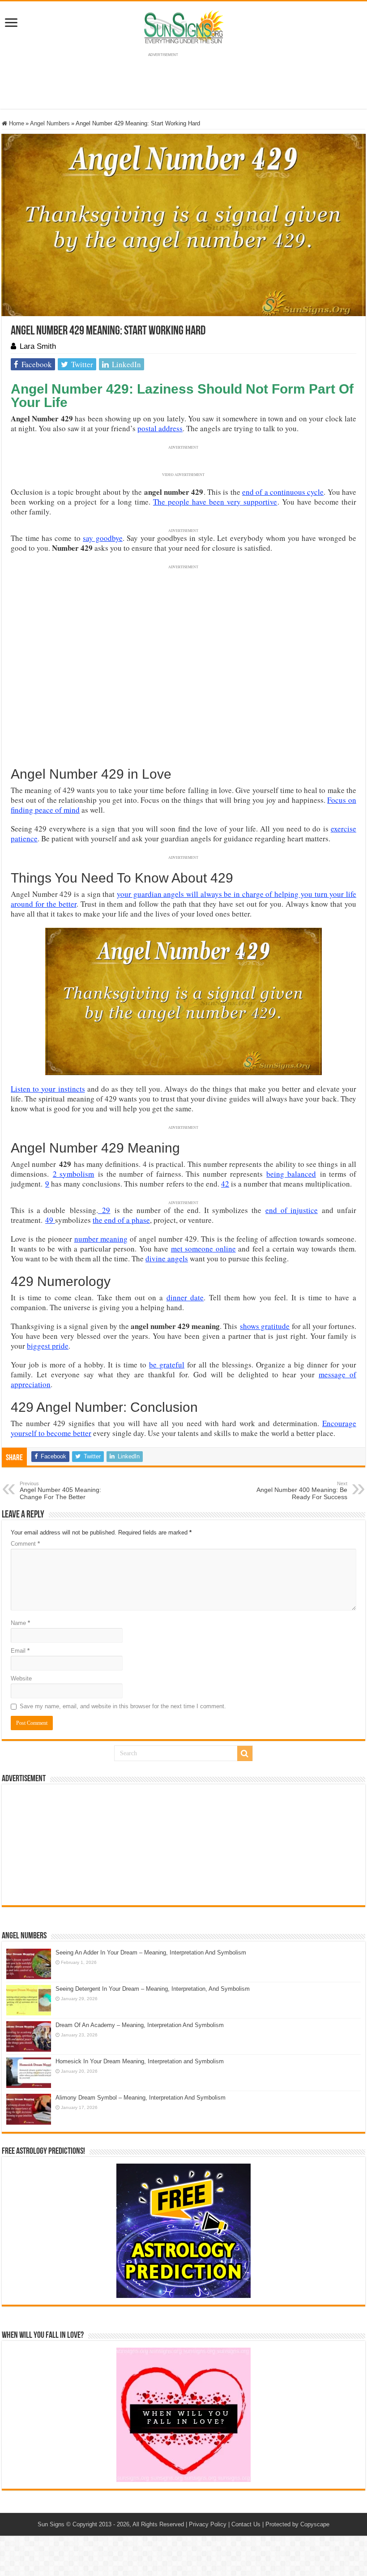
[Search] (245, 1753)
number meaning (101, 1239)
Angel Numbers (50, 123)
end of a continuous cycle (283, 492)
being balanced (291, 1174)
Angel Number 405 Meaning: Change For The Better (60, 1491)
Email (20, 1651)
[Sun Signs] (183, 26)
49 (50, 1220)
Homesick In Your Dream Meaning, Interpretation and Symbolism (140, 2061)
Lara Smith (38, 346)
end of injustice (292, 1210)
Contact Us (246, 2524)
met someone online (203, 1249)
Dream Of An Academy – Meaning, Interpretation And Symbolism (140, 2025)
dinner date (185, 1297)
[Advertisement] (183, 1845)
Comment (25, 1544)
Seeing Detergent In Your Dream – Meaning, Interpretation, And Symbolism (153, 1989)
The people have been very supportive (215, 502)
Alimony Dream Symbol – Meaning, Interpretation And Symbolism (141, 2098)
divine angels (167, 1258)
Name (20, 1623)
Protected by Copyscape (297, 2524)
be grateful (167, 1365)
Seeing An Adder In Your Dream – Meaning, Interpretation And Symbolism (151, 1952)
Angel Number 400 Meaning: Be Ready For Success (302, 1491)
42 (225, 1184)
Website (21, 1678)
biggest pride (48, 1346)
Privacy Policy (208, 2524)
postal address (160, 428)
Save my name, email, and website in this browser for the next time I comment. (123, 1706)
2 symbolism (74, 1174)
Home (16, 123)
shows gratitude (265, 1326)
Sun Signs (51, 2524)
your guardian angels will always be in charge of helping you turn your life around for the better (183, 899)
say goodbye (102, 538)
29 (104, 1210)
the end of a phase (121, 1220)
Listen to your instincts (48, 1089)
